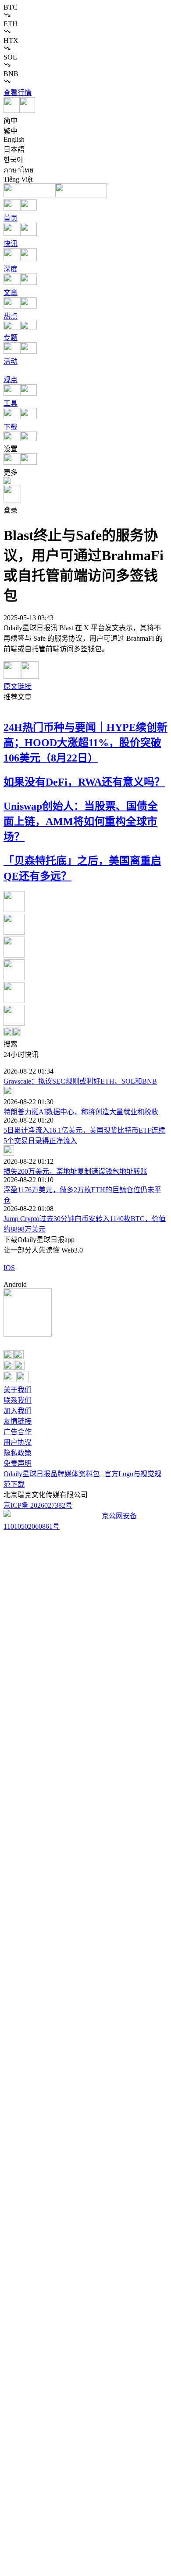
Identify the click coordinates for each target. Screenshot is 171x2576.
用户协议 (18, 1442)
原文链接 (18, 686)
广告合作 (18, 1432)
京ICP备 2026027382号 (38, 1505)
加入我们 (18, 1411)
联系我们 (18, 1400)
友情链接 (18, 1421)
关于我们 (18, 1390)
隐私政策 (18, 1453)
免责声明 (18, 1463)
